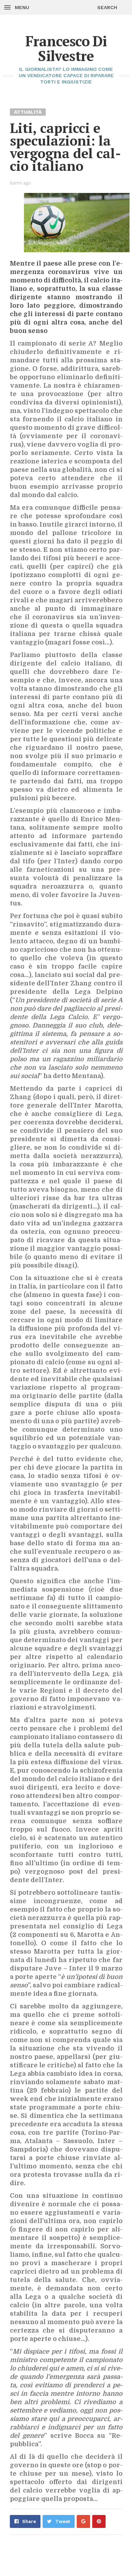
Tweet (63, 2521)
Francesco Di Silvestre (66, 48)
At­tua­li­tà (28, 112)
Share (29, 2521)
